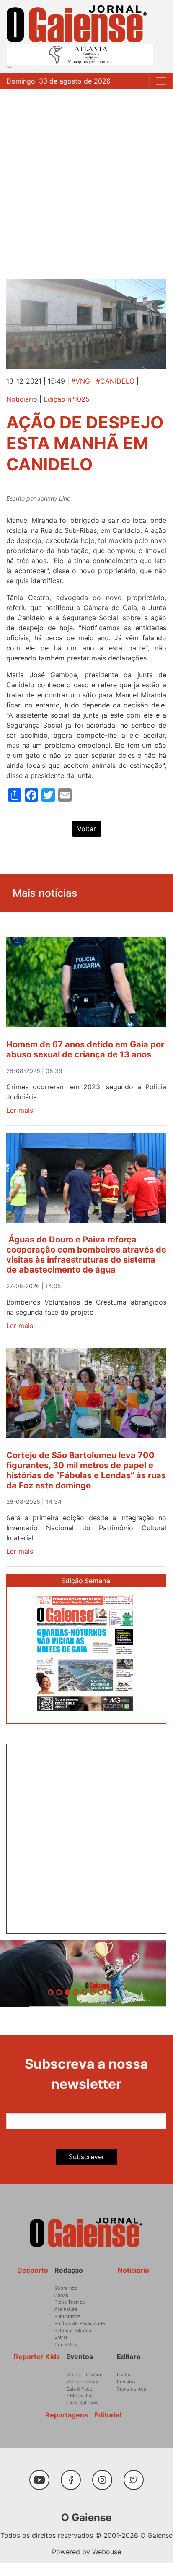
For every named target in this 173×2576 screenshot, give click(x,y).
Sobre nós (66, 2288)
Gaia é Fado (79, 2389)
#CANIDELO (115, 381)
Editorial (108, 2415)
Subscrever (86, 2157)
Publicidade (67, 2316)
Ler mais (20, 1110)
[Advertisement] (86, 180)
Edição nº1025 (67, 399)
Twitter (136, 2476)
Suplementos (132, 2389)
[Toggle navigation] (161, 81)
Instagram (105, 2476)
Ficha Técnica (70, 2302)
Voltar (86, 829)
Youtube (43, 2476)
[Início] (77, 24)
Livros (124, 2375)
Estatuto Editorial (74, 2331)
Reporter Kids (37, 2357)
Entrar (61, 2337)
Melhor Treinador (85, 2375)
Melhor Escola (82, 2382)
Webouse (107, 2552)
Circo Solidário (83, 2403)
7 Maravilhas (80, 2396)
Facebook (74, 2476)
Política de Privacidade (80, 2323)
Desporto (33, 2270)
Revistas (126, 2382)
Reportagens (67, 2415)
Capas (61, 2295)
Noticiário (22, 399)
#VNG (81, 381)
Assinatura (66, 2309)
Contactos (66, 2344)
